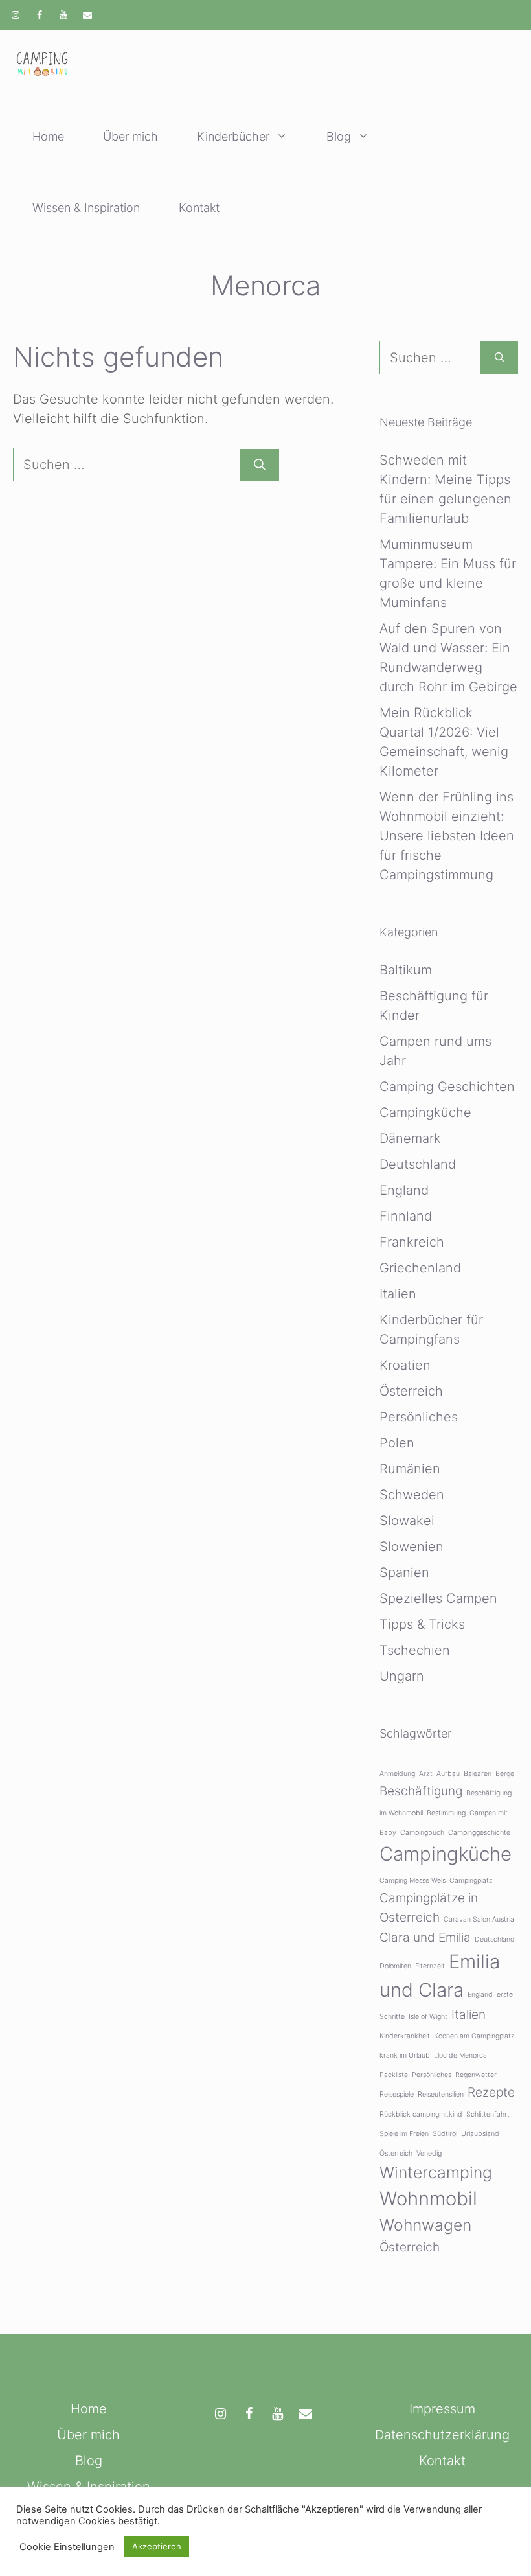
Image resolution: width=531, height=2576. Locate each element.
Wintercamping (436, 2172)
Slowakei (407, 1521)
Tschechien (415, 1650)
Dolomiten (395, 1966)
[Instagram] (16, 16)
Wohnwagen (425, 2225)
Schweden (412, 1495)
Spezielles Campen (438, 1598)
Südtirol (445, 2134)
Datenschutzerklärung (442, 2435)
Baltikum (406, 970)
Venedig (429, 2153)
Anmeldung (397, 1774)
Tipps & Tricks (422, 1624)
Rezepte (491, 2092)
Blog (339, 136)
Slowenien (412, 1547)
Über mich (130, 136)
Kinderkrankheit (405, 2036)
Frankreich (412, 1242)
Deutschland (418, 1164)
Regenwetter (476, 2075)
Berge (505, 1774)
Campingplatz (471, 1880)
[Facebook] (40, 16)
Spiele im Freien (404, 2134)
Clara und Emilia (425, 1938)
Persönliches (419, 1417)
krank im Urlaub (405, 2055)
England (404, 1190)
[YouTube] (64, 16)
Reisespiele (397, 2094)
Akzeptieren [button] (157, 2546)
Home (48, 136)
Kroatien (405, 1365)
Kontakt (199, 208)
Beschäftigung (421, 1791)
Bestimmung (446, 1813)
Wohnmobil (428, 2199)
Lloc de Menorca (460, 2055)
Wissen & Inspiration (86, 208)
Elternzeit (430, 1966)
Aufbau (448, 1774)
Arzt (426, 1774)
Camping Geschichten (447, 1087)
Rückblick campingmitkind (421, 2114)
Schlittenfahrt (488, 2114)
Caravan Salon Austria (479, 1919)
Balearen (478, 1774)
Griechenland (420, 1268)
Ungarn (402, 1676)
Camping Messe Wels (412, 1880)
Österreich (411, 1391)
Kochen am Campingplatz (474, 2036)
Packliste (394, 2075)
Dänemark (410, 1138)
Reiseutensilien (441, 2094)
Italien (398, 1294)
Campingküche (425, 1112)
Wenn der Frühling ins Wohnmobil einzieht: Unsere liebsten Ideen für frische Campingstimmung (447, 836)
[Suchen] (260, 465)
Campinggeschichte (479, 1833)
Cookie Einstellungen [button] (67, 2547)
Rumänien (410, 1469)
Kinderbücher (233, 136)
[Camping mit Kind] (42, 65)
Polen (397, 1443)
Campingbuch (422, 1833)
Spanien (404, 1572)
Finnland (406, 1216)
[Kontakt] (87, 16)
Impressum (442, 2409)
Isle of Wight (428, 2017)
